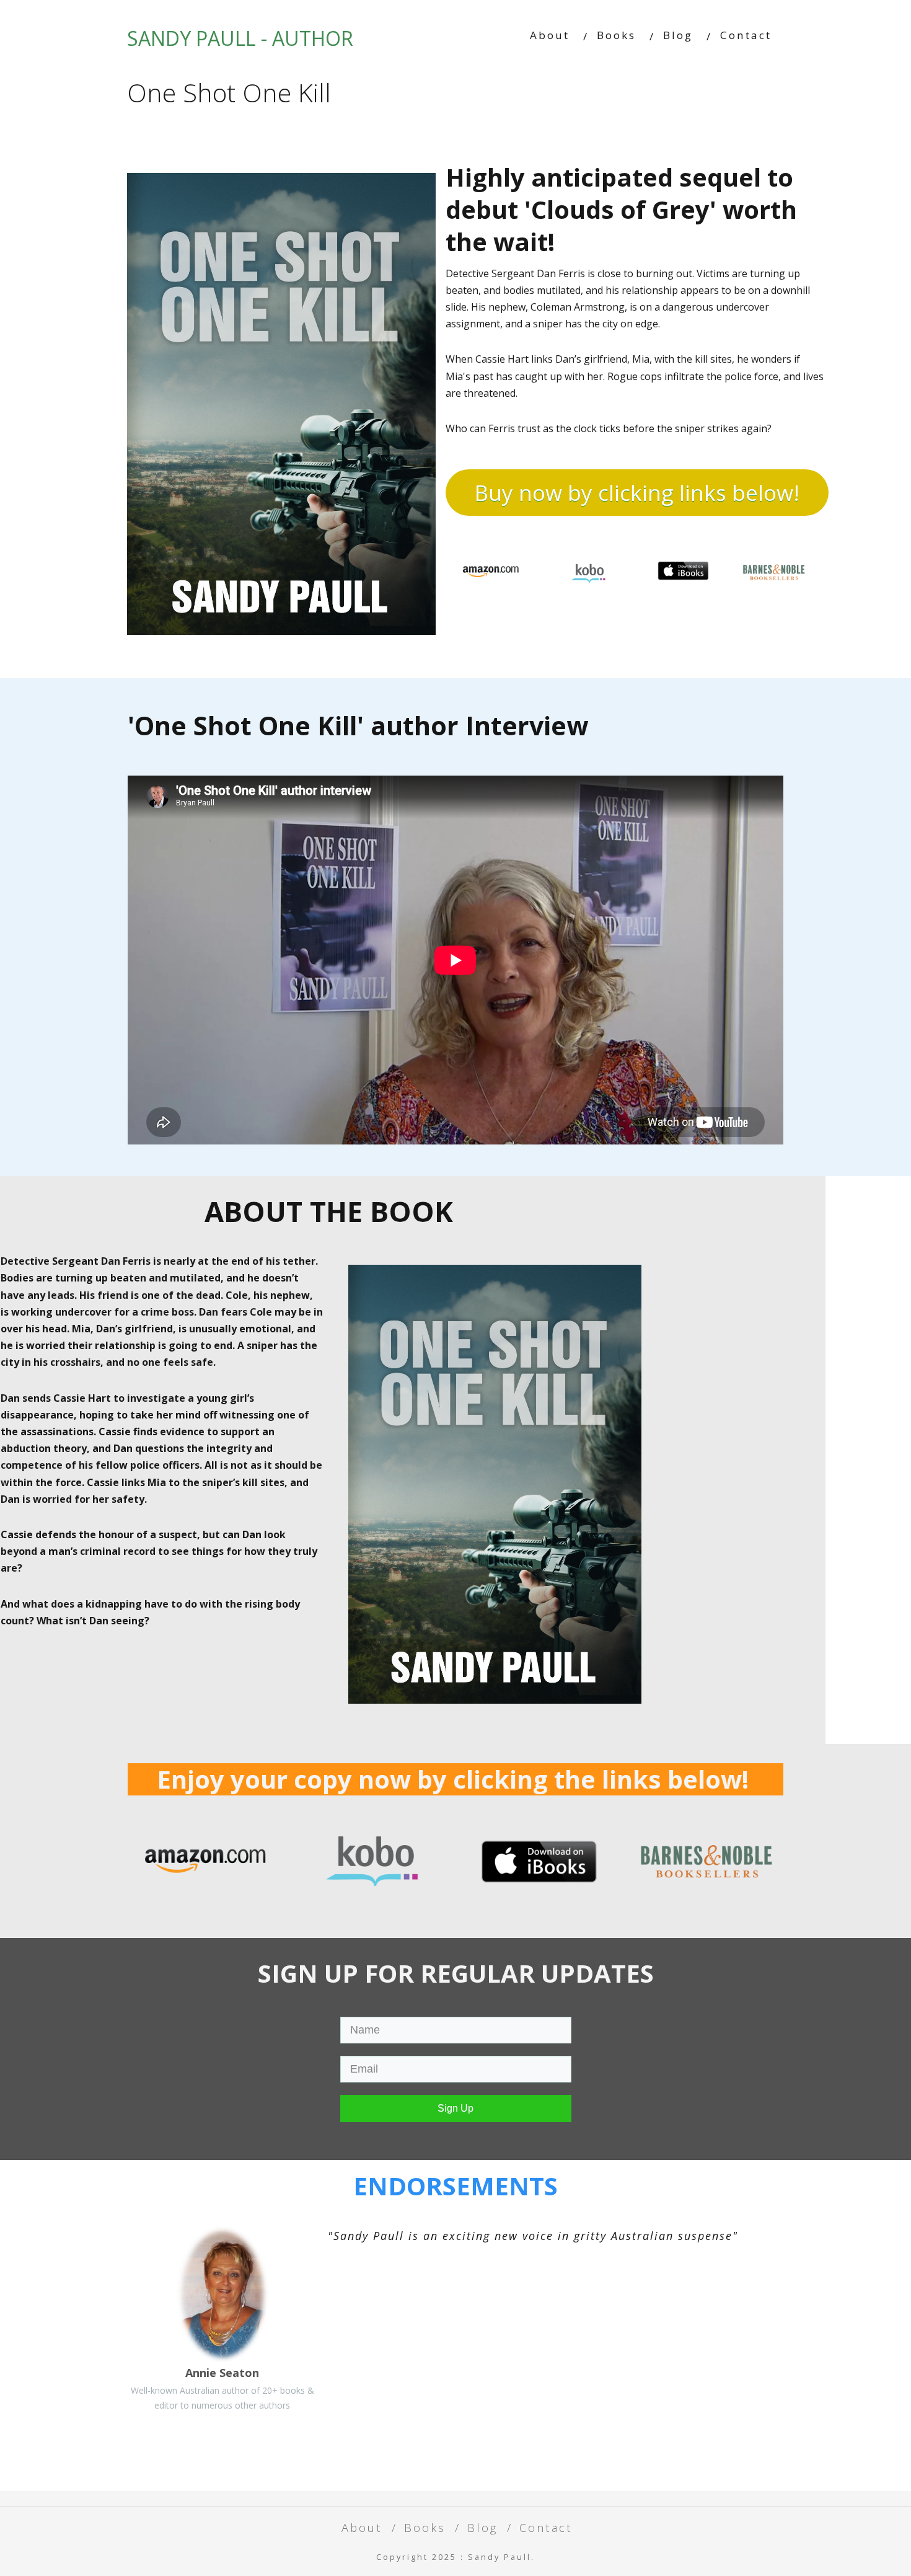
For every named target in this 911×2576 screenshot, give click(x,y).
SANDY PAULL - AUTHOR (240, 38)
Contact (746, 35)
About (550, 35)
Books (616, 35)
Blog (678, 35)
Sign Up (455, 2108)
